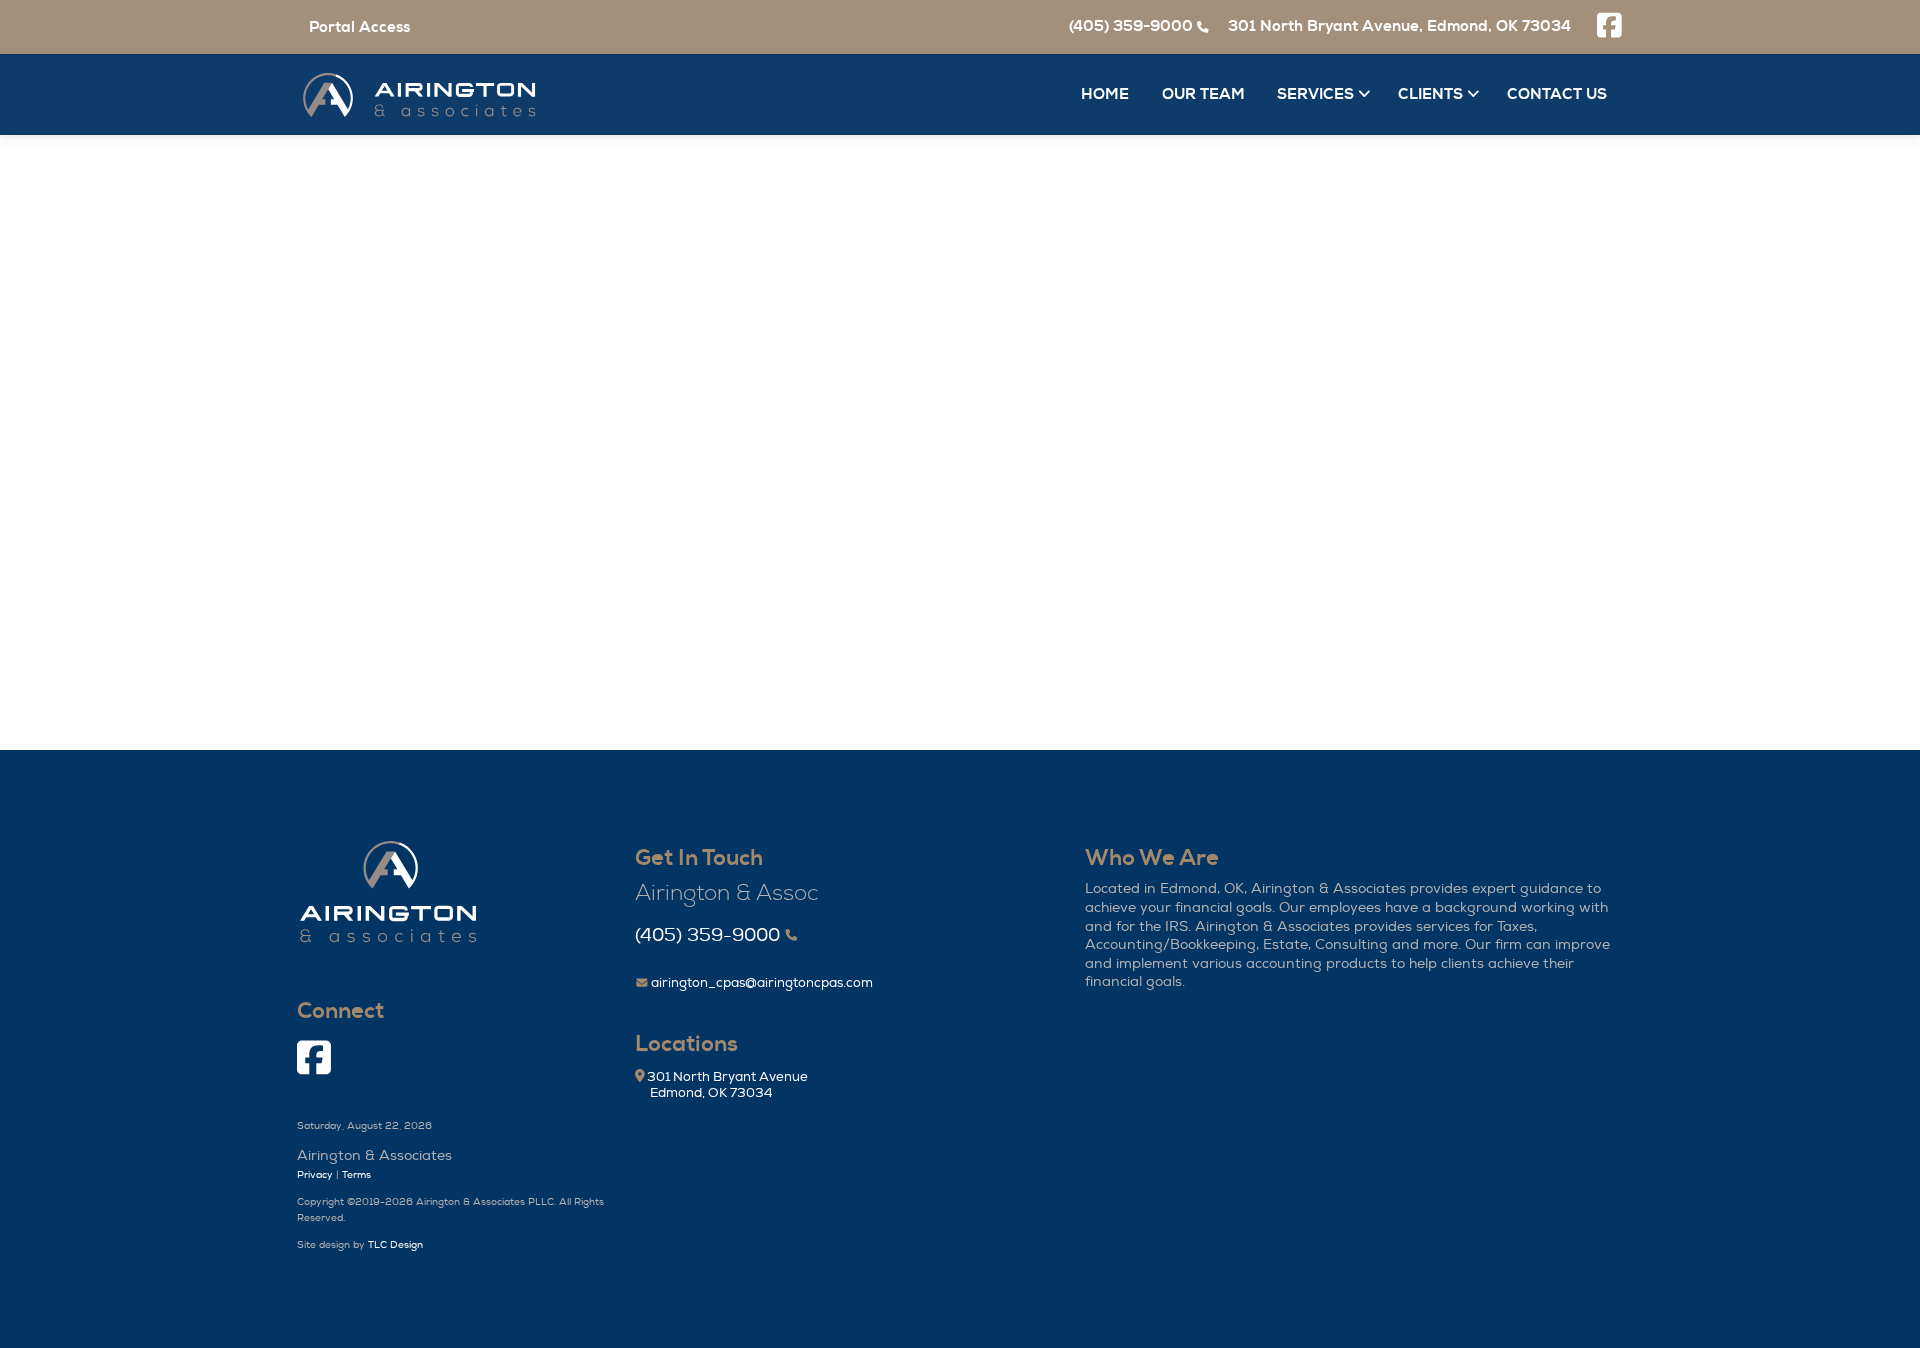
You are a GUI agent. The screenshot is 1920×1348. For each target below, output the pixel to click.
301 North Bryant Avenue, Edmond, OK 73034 (1399, 26)
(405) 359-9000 (707, 935)
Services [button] (1317, 94)
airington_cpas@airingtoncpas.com (760, 983)
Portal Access (359, 27)
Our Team (1203, 94)
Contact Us (1557, 94)
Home (1105, 94)
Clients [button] (1432, 94)
